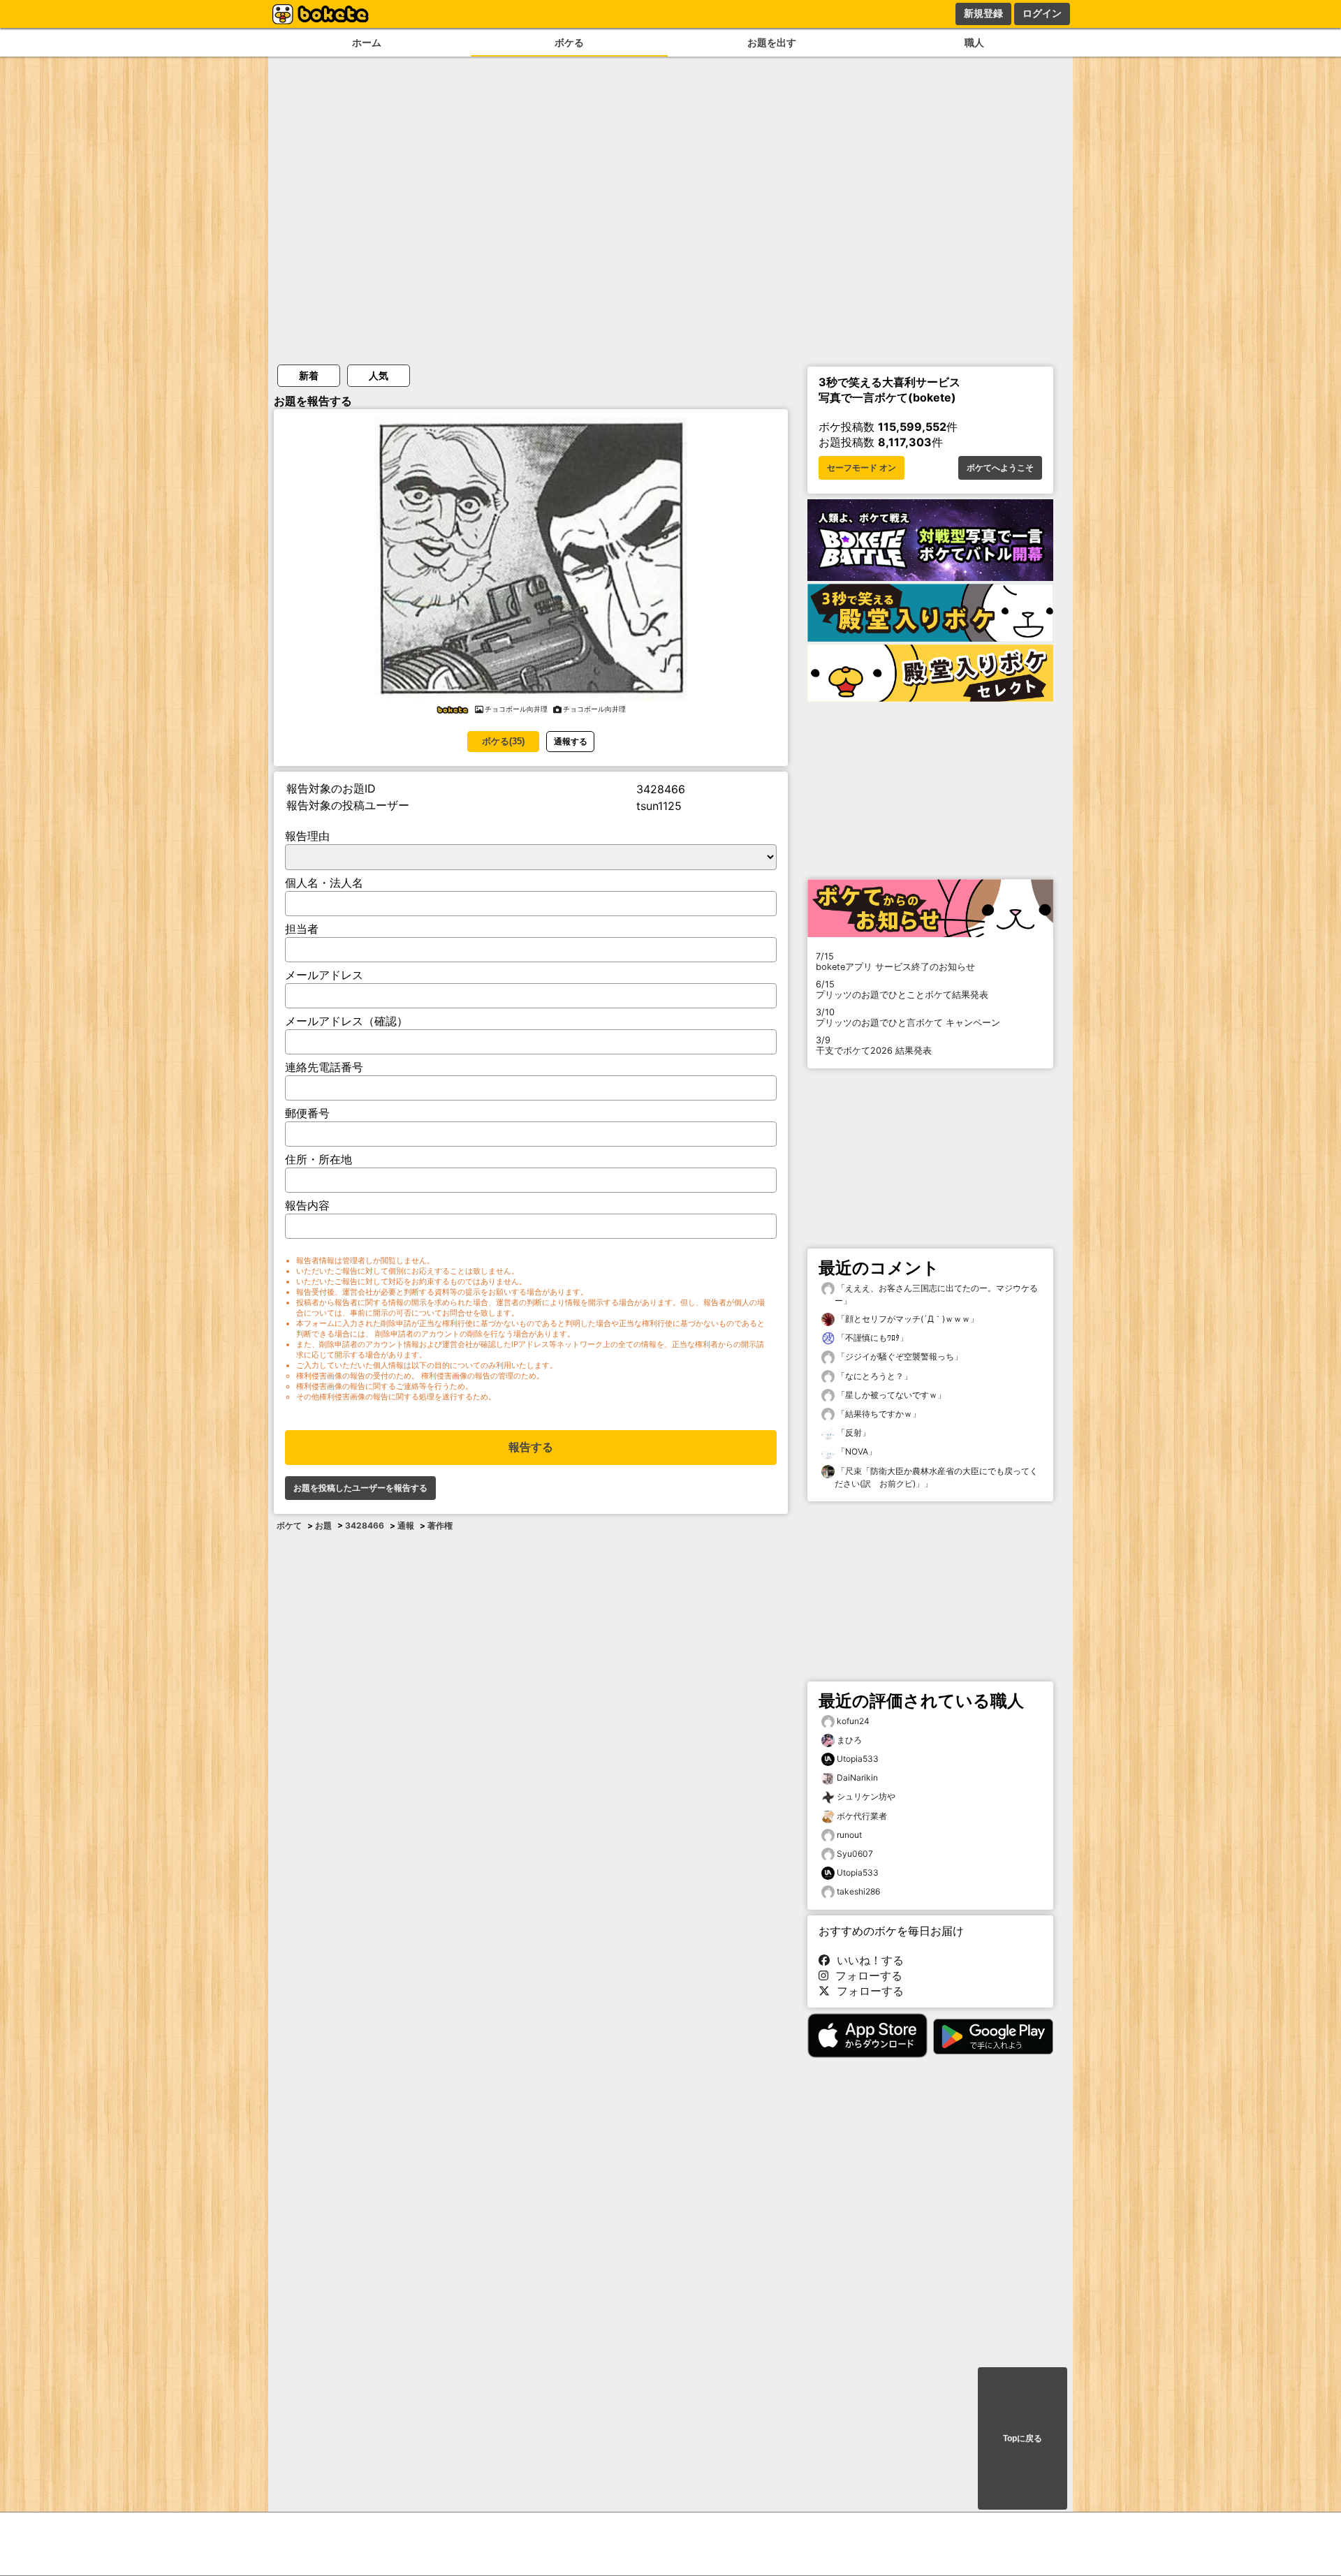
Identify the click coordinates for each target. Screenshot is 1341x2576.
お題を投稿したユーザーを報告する (360, 1488)
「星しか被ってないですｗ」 (890, 1395)
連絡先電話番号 (324, 1067)
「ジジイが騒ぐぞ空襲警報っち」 (899, 1356)
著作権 (440, 1525)
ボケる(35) (503, 741)
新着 (309, 375)
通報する (571, 741)
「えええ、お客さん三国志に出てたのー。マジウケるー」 (936, 1294)
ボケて (289, 1525)
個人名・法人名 (324, 883)
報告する (531, 1447)
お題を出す (772, 42)
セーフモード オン (862, 468)
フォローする (865, 1975)
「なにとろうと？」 (873, 1376)
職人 (974, 42)
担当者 (302, 929)
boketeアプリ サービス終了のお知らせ (895, 962)
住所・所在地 (318, 1159)
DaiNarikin (857, 1778)
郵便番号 (307, 1113)
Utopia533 (858, 1759)
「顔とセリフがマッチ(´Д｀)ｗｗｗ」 (907, 1319)
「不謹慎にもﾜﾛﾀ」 (871, 1338)
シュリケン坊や (866, 1796)
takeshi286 (858, 1891)
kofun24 (853, 1721)
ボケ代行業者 (862, 1816)
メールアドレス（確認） (346, 1021)
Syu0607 (855, 1854)
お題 (323, 1525)
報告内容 (307, 1205)
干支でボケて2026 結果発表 (874, 1045)
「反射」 (852, 1433)
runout (849, 1835)
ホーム (367, 42)
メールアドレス (324, 975)
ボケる (569, 42)
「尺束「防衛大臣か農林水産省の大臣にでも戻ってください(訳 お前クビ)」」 (936, 1477)
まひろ (849, 1740)
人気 (379, 375)
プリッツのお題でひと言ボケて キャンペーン (908, 1017)
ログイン (1042, 13)
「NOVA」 (856, 1451)
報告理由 (307, 836)
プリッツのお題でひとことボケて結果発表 (902, 989)
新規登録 (983, 13)
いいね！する (867, 1960)
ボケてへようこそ (1000, 468)
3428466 (365, 1525)
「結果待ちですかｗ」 (878, 1414)
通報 (406, 1525)
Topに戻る (1023, 2438)
